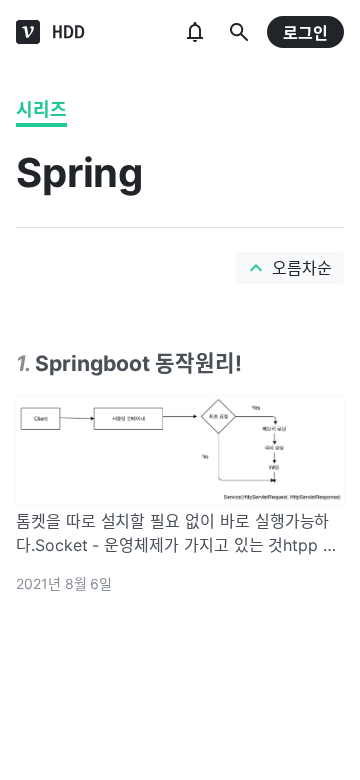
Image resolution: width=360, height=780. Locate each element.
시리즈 (41, 109)
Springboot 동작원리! (138, 363)
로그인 (305, 33)
